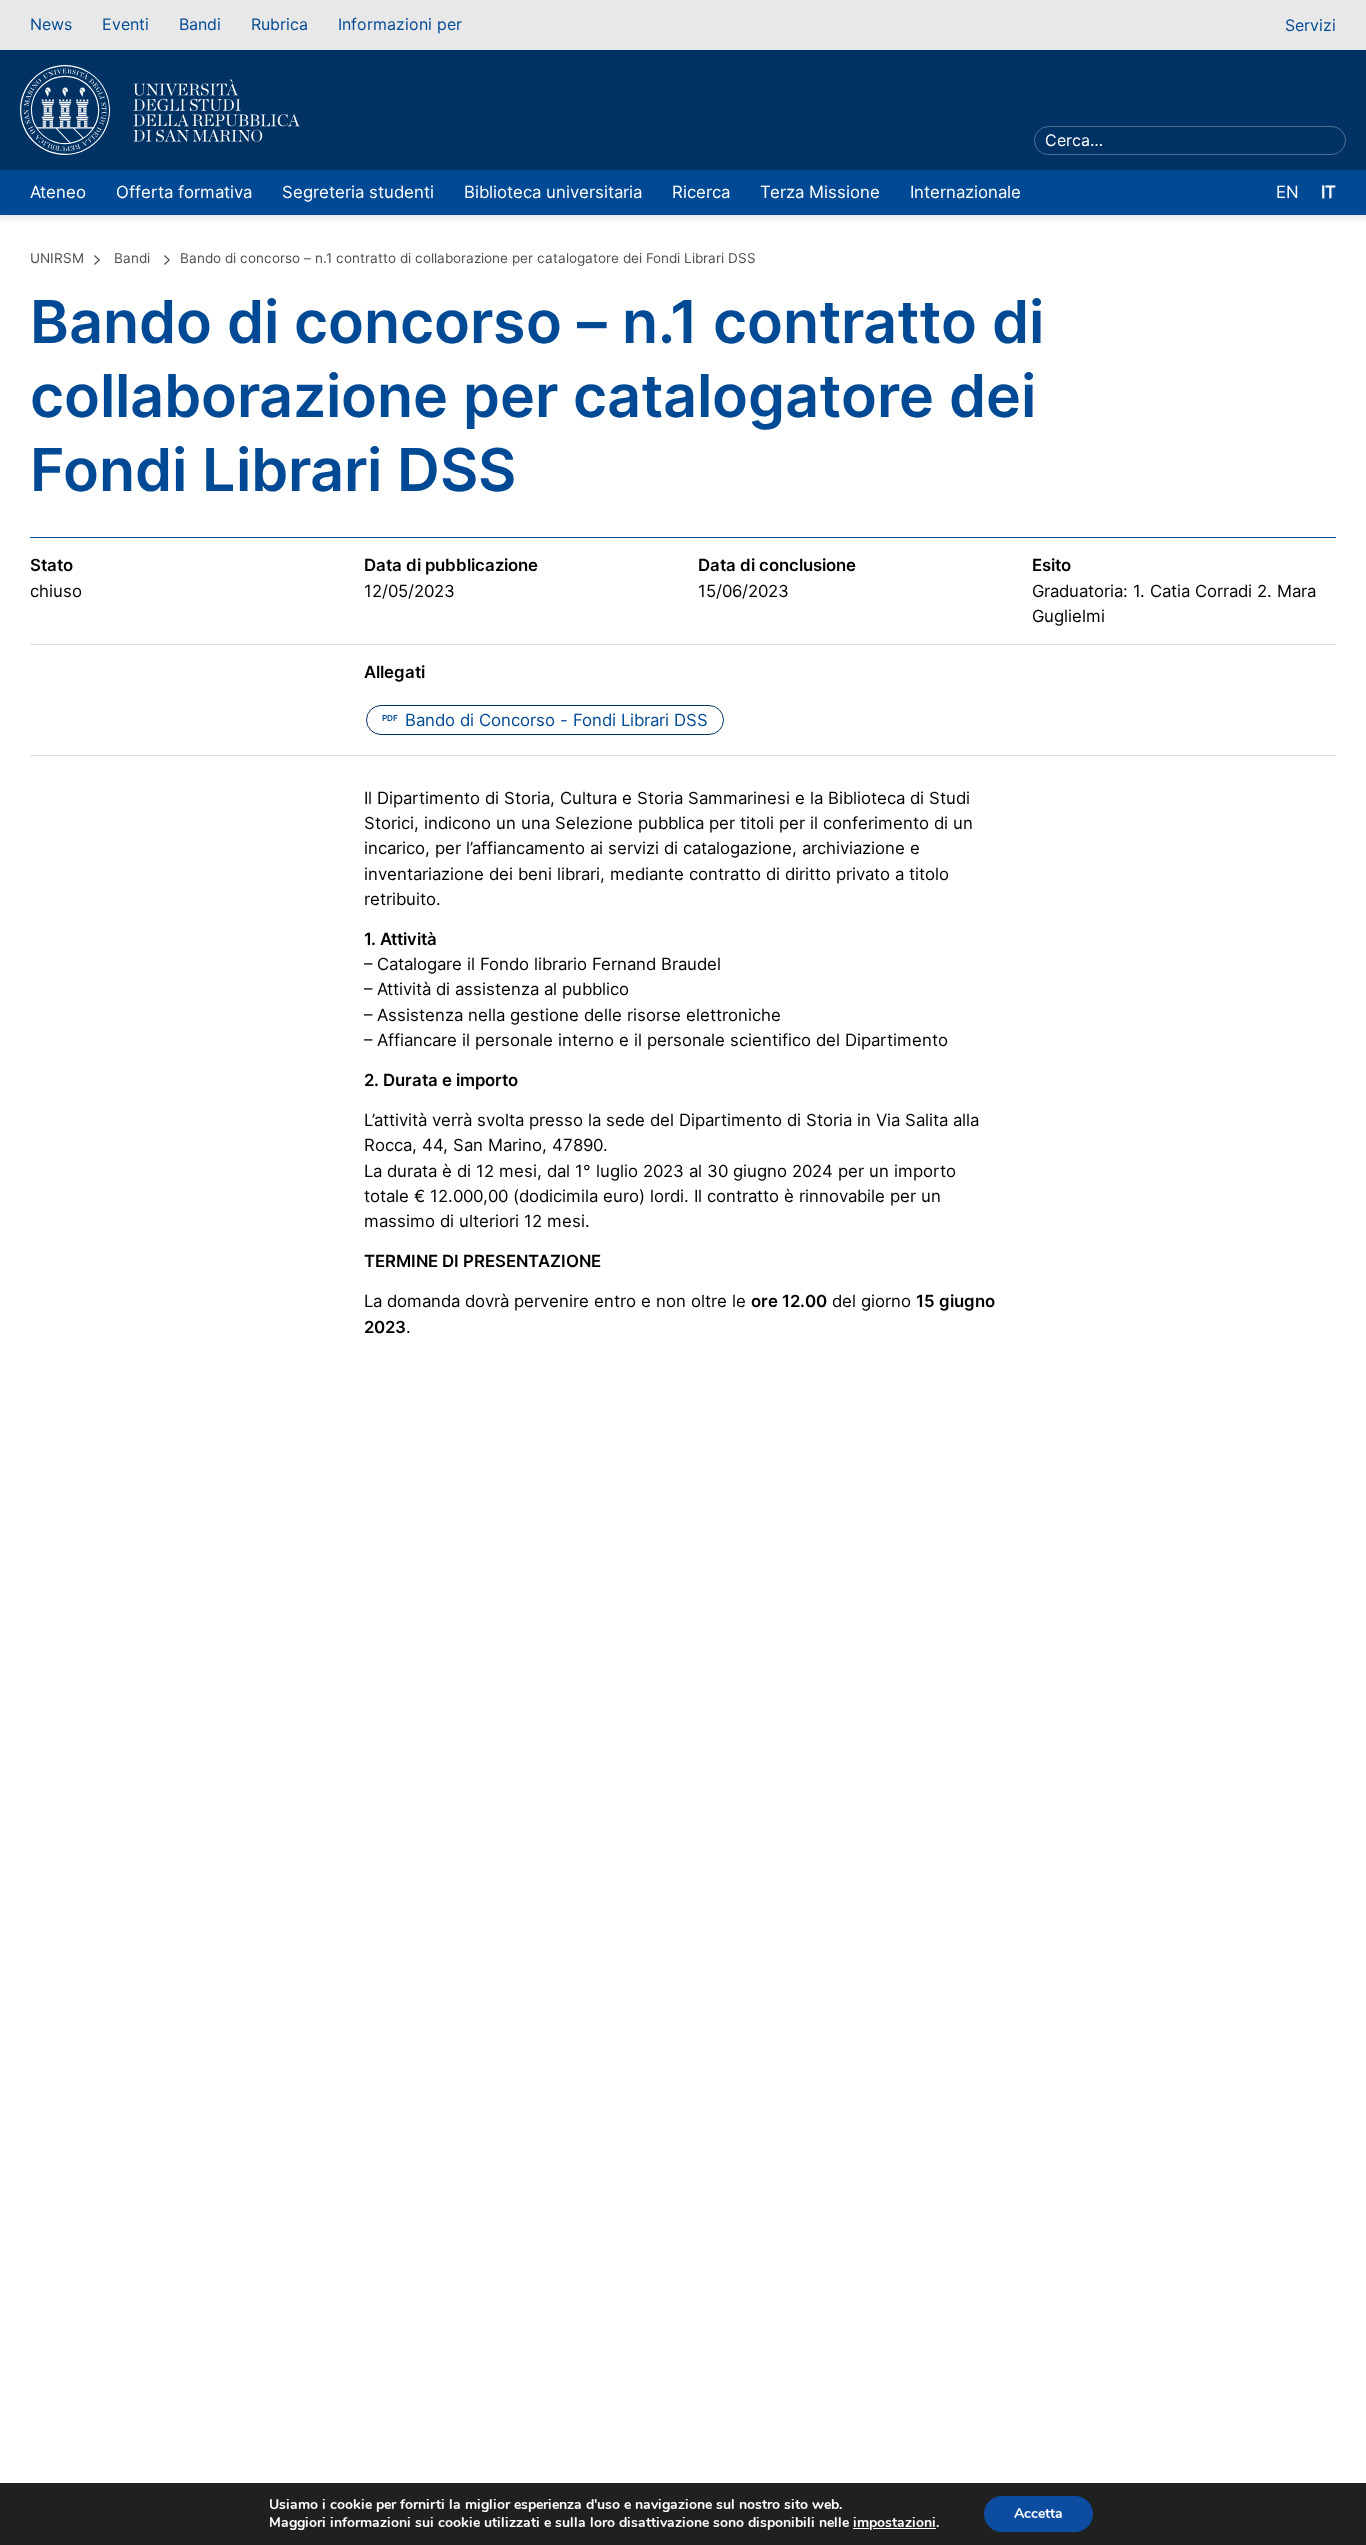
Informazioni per (400, 24)
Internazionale (965, 192)
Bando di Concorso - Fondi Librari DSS (545, 720)
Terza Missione (820, 192)
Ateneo (58, 192)
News (51, 24)
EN (1287, 192)
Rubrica (279, 24)
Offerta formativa (184, 192)
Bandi (200, 24)
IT (1328, 192)
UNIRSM (57, 258)
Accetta (1038, 2513)
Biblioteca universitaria (553, 192)
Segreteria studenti (358, 192)
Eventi (125, 24)
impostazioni (894, 2523)
